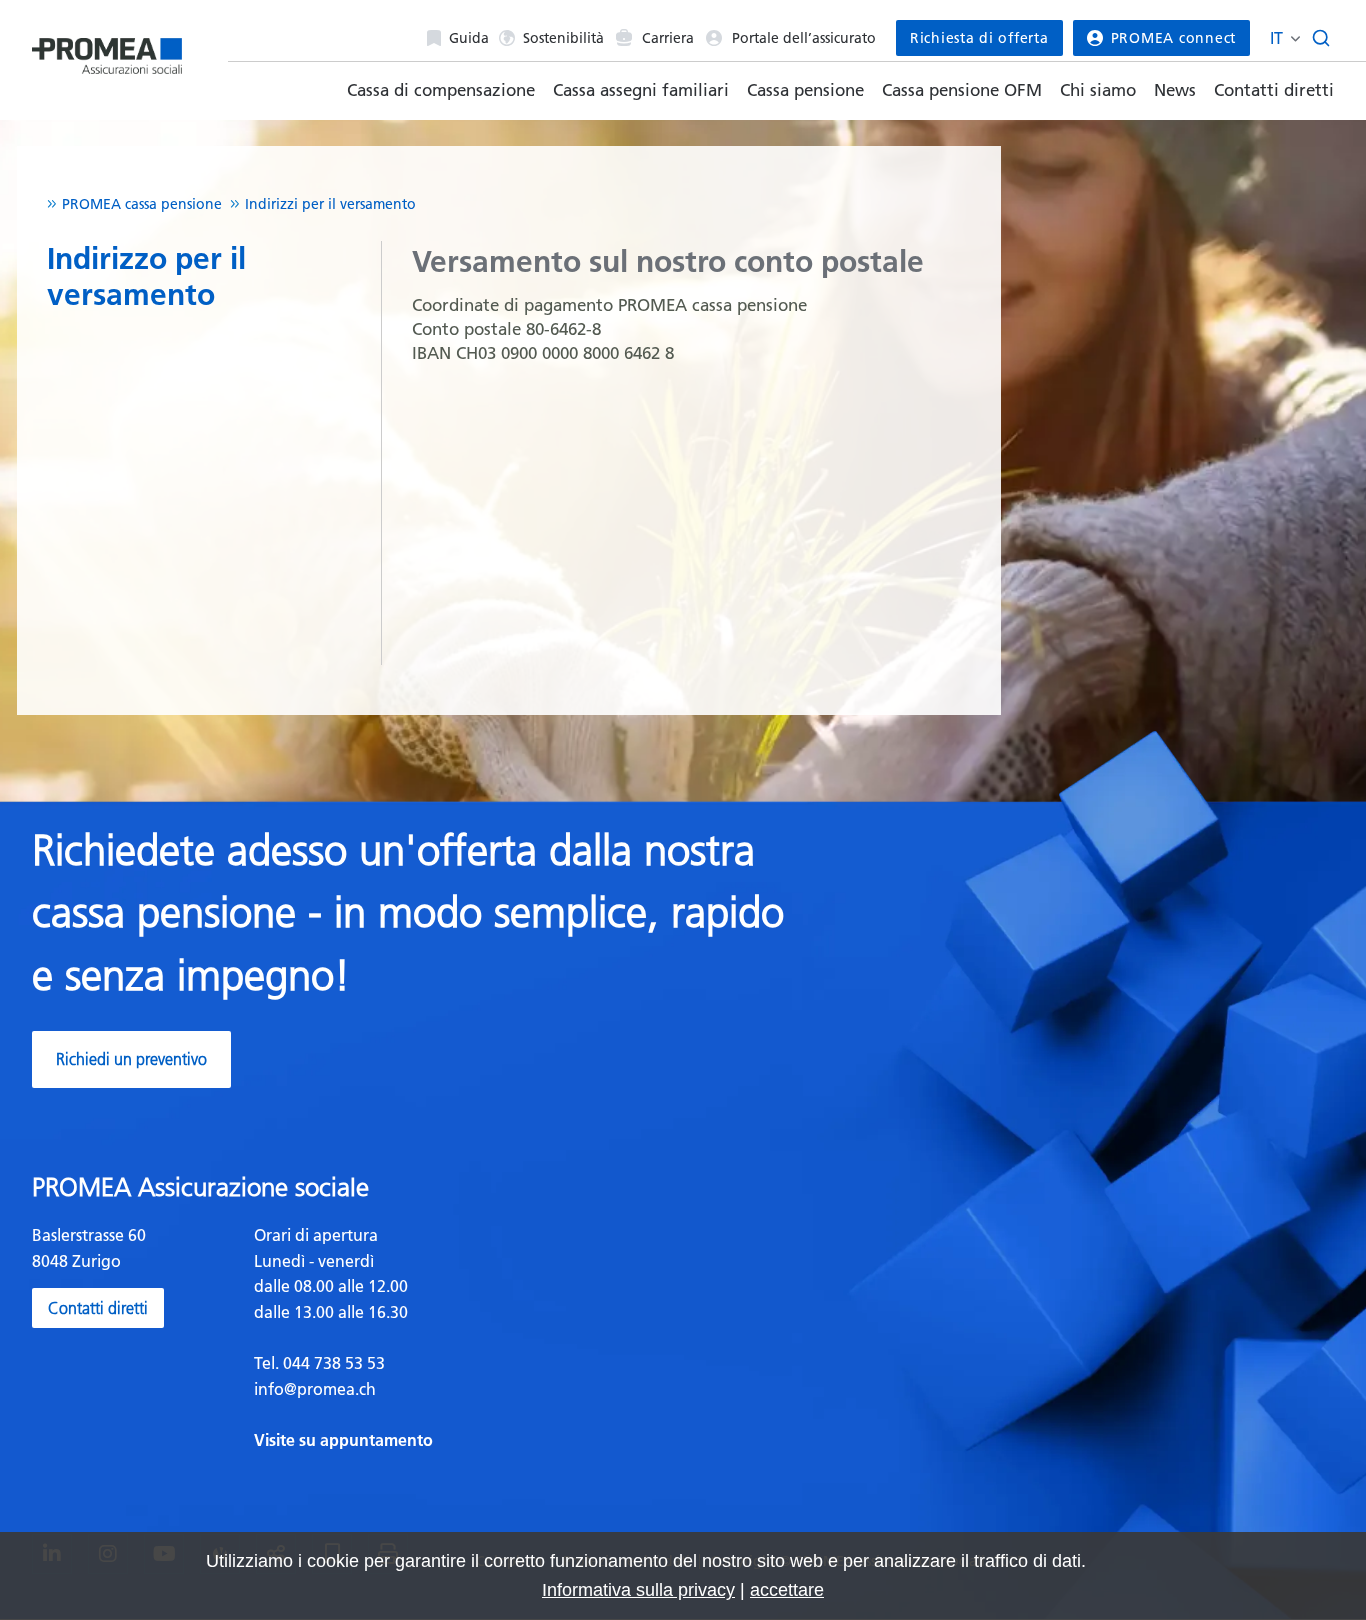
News (1175, 90)
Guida (469, 38)
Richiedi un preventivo (131, 1059)
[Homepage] (107, 51)
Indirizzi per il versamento (330, 204)
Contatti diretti (1274, 90)
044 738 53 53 (332, 1363)
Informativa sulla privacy (638, 1590)
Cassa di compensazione (441, 90)
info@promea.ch (315, 1389)
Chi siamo (1098, 90)
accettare (787, 1590)
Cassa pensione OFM (962, 90)
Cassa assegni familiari (641, 90)
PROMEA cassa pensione (142, 204)
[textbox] (461, 1338)
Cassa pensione (805, 90)
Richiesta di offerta (979, 38)
